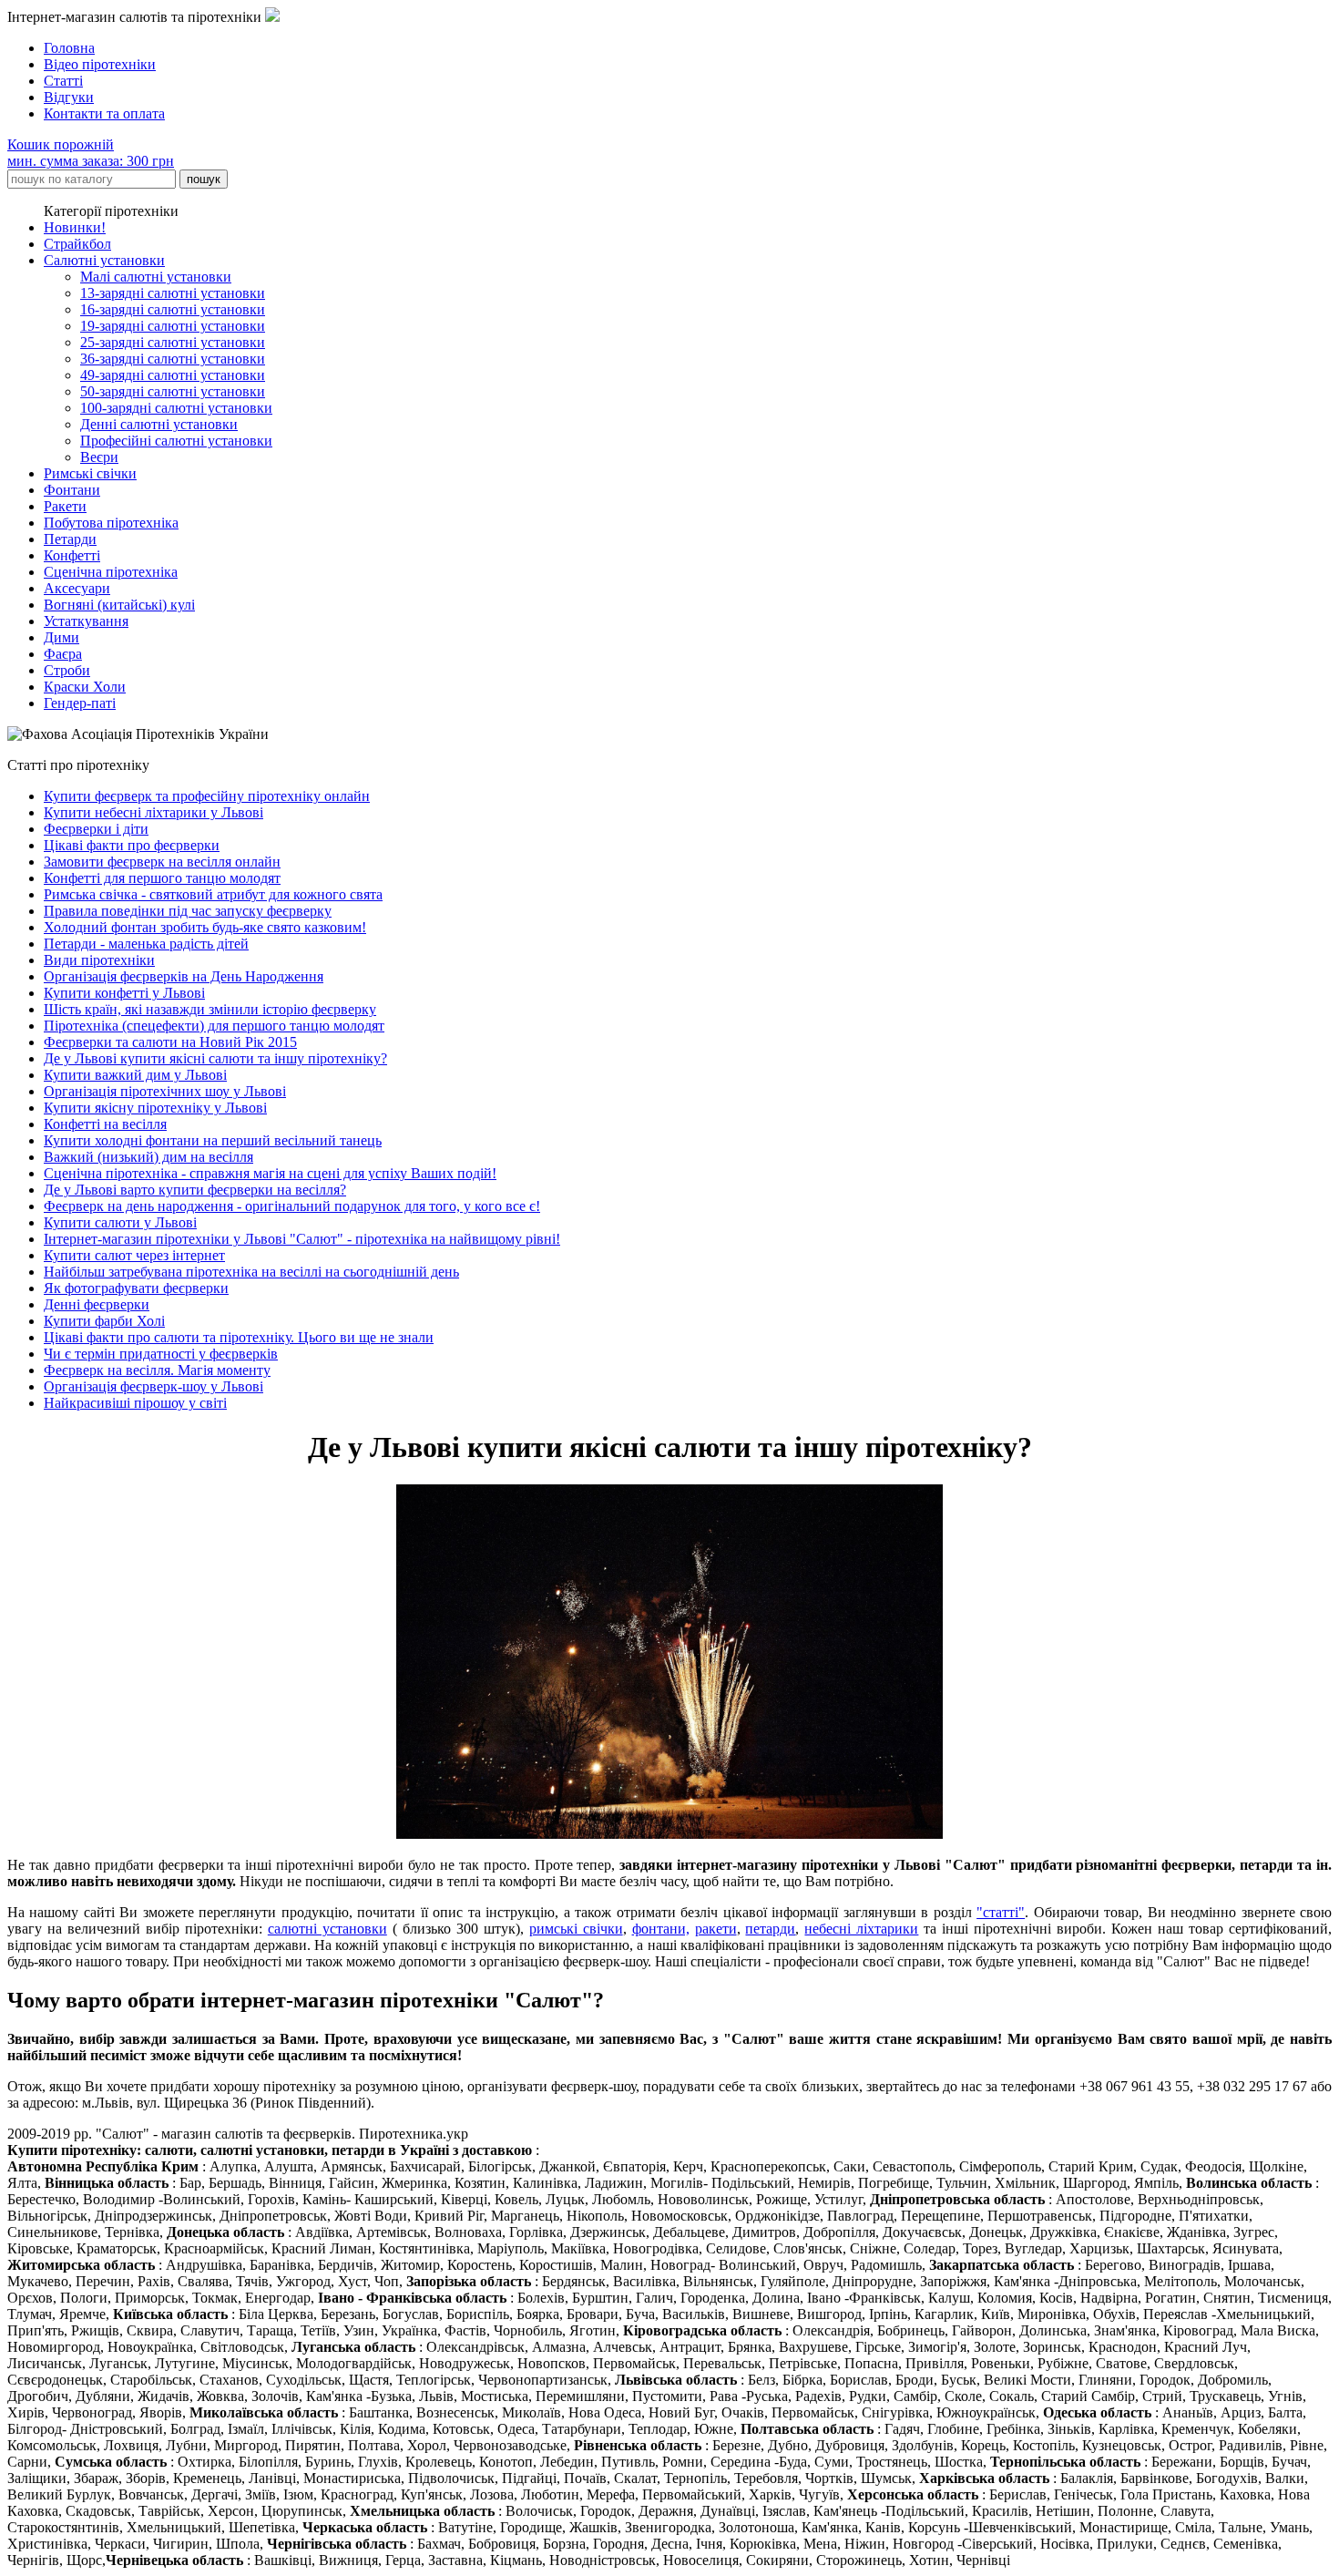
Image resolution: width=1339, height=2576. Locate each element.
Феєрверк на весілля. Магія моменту (157, 1370)
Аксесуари (77, 588)
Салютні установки (104, 260)
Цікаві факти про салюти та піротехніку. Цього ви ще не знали (239, 1337)
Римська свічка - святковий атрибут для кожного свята (213, 894)
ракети (716, 1929)
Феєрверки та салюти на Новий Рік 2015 (170, 1042)
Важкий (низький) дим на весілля (148, 1157)
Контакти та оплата (104, 113)
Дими (61, 637)
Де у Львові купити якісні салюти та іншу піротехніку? (215, 1058)
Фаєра (63, 654)
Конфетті (72, 555)
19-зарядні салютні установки (173, 326)
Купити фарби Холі (104, 1321)
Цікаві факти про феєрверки (132, 845)
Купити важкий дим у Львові (135, 1075)
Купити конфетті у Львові (124, 993)
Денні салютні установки (159, 424)
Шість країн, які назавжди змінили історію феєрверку (210, 1009)
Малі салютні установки (156, 277)
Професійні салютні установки (176, 441)
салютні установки (327, 1929)
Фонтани (72, 490)
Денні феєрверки (97, 1304)
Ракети (65, 506)
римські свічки (576, 1929)
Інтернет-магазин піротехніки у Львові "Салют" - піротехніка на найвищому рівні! (302, 1239)
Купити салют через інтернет (134, 1255)
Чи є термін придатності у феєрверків (161, 1354)
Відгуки (69, 97)
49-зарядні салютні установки (173, 375)
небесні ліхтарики (861, 1929)
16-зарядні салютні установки (173, 309)
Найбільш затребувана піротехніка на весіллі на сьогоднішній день (251, 1272)
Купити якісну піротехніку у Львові (155, 1108)
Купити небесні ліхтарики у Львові (153, 812)
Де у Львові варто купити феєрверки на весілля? (195, 1190)
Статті (63, 81)
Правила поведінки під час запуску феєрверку (188, 911)
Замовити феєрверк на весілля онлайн (162, 862)
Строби (67, 670)
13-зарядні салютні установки (173, 293)
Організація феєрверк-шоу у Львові (153, 1386)
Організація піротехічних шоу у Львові (165, 1091)
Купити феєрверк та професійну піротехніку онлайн (207, 796)
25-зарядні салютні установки (173, 342)
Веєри (99, 457)
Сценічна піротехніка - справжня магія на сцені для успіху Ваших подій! (270, 1173)
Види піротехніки (99, 960)
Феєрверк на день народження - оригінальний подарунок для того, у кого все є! (292, 1206)
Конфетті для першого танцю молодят (162, 878)
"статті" (1001, 1912)
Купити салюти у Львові (120, 1222)
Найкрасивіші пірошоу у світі (135, 1403)
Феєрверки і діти (96, 829)
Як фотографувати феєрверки (136, 1288)
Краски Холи (85, 687)
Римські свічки (90, 473)
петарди (770, 1929)
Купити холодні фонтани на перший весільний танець (213, 1140)
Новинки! (75, 227)
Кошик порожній (91, 153)
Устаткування (86, 621)
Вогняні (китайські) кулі (119, 605)
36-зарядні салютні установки (173, 359)
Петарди (70, 539)
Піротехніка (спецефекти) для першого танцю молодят (214, 1026)
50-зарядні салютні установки (173, 391)
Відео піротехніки (100, 64)
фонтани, (661, 1929)
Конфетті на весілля (105, 1124)
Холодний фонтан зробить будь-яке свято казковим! (205, 927)
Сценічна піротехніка (111, 572)
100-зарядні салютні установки (176, 408)
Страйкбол (77, 244)
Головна (69, 48)
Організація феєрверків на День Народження (184, 976)
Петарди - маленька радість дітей (146, 944)
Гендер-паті (80, 703)
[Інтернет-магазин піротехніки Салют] (272, 17)
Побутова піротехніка (111, 523)
